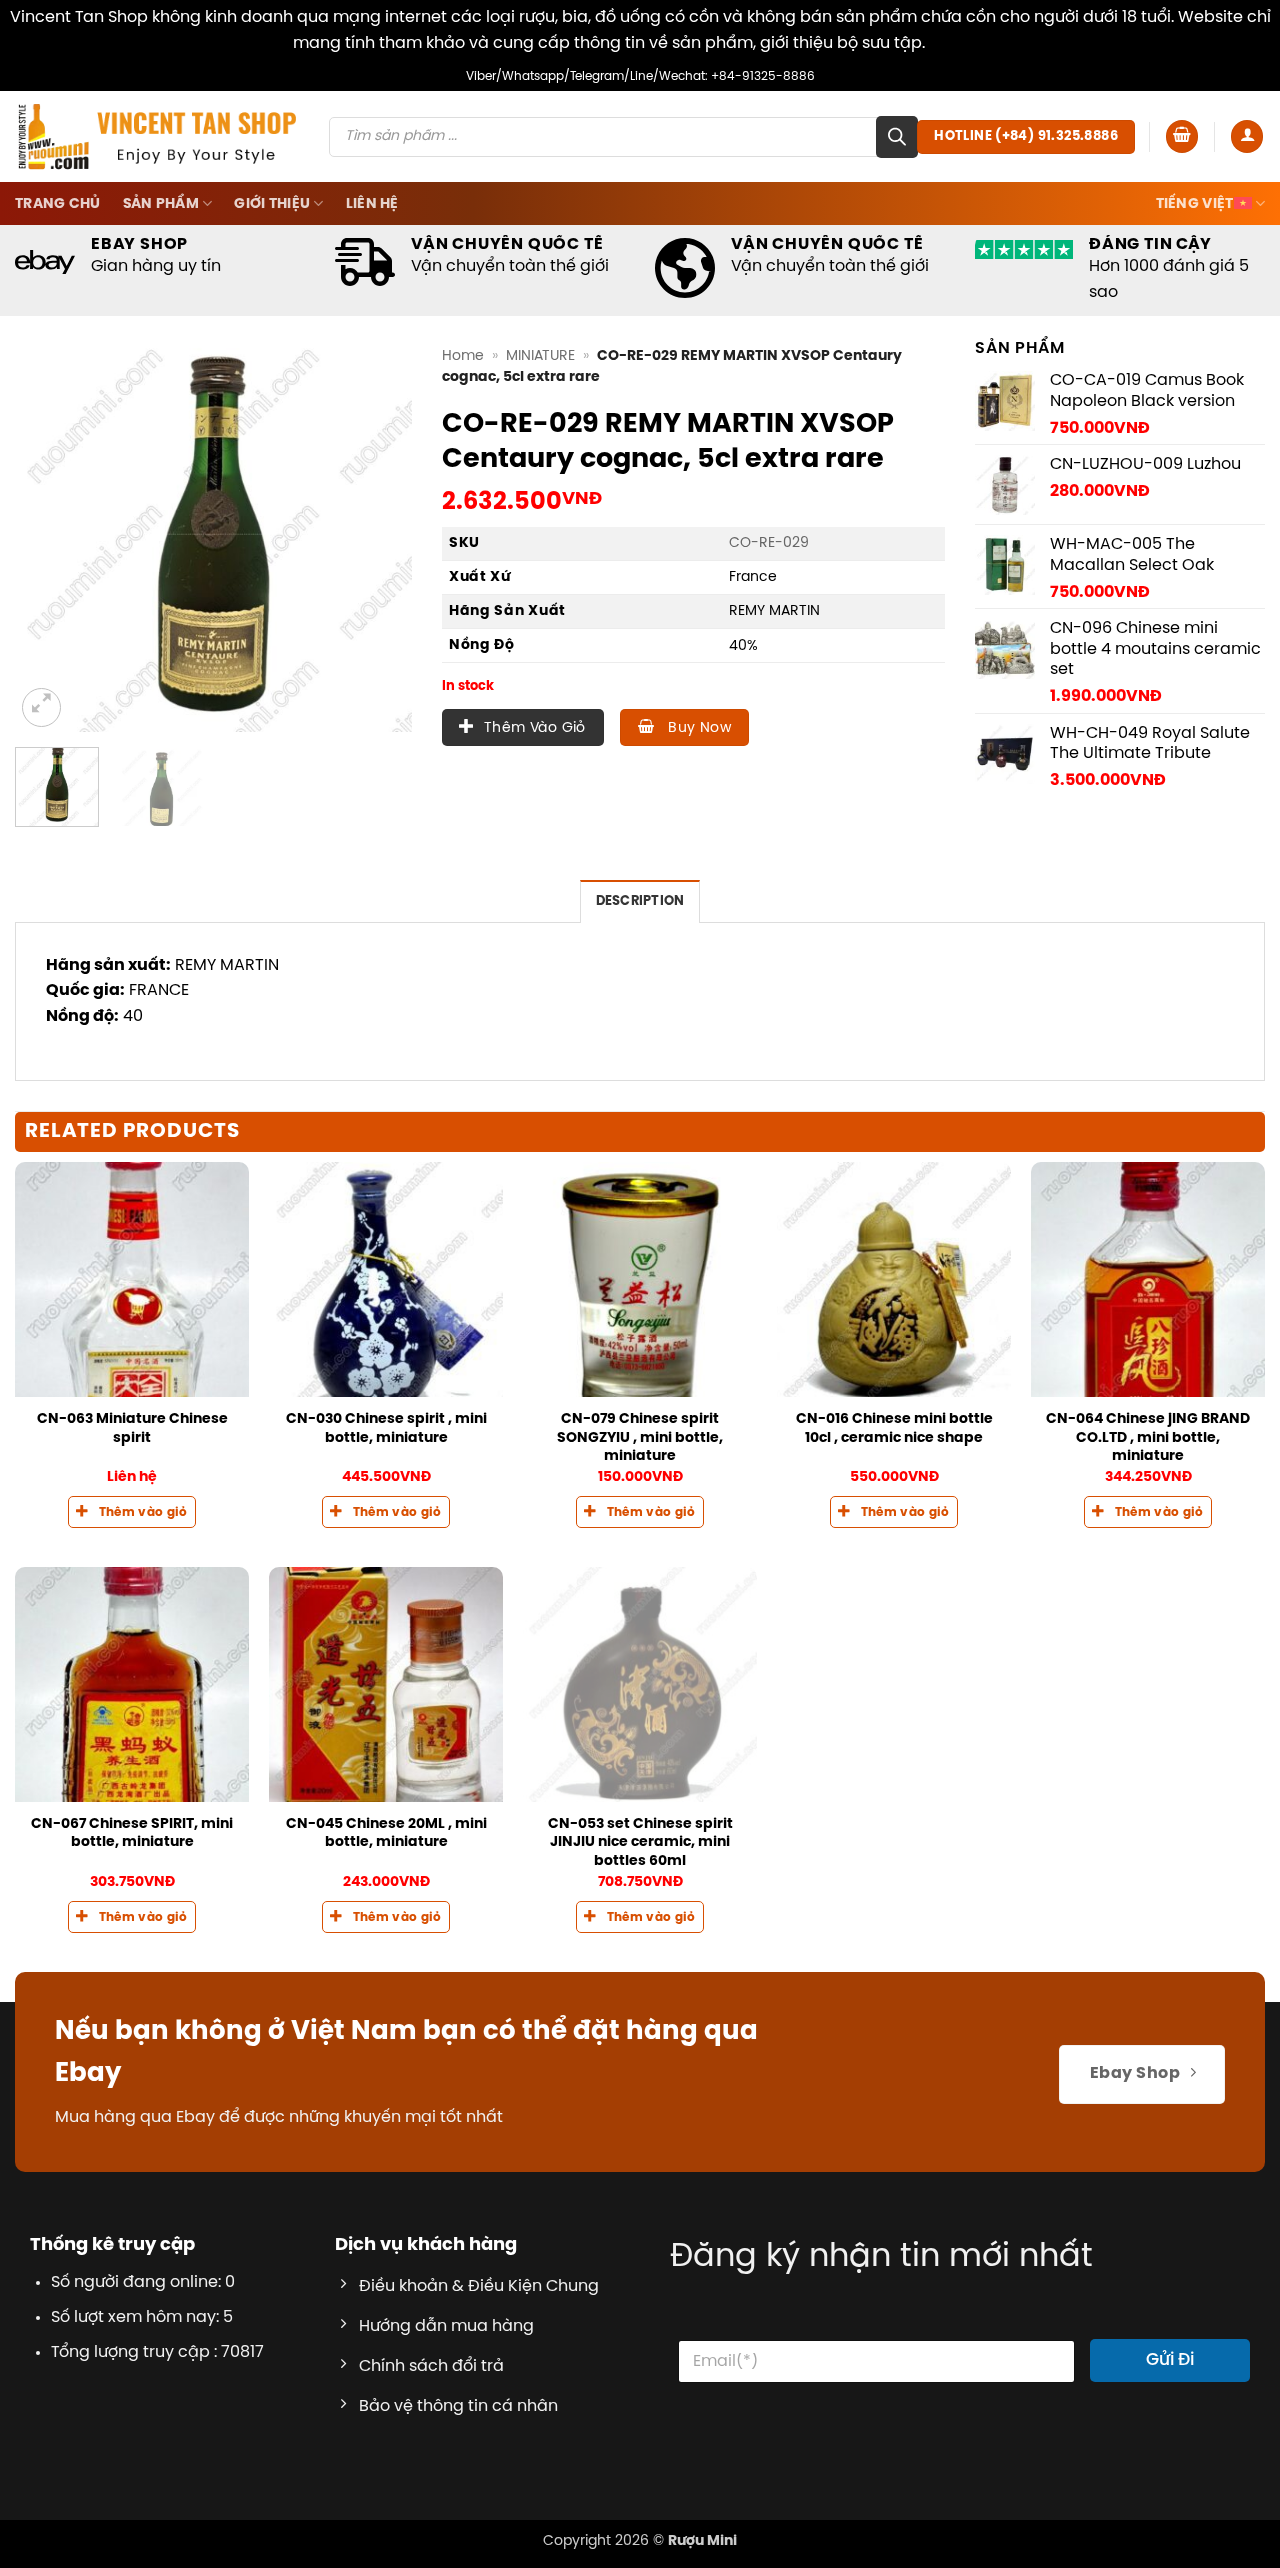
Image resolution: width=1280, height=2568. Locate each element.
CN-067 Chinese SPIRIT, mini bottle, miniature (132, 1833)
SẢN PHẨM (161, 204)
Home (463, 356)
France (753, 577)
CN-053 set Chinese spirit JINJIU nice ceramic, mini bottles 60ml (640, 1842)
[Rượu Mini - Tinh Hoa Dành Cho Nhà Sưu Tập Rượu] (157, 136)
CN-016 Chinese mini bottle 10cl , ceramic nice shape (894, 1428)
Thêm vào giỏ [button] (143, 1513)
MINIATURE (540, 356)
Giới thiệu (272, 204)
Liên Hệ (372, 204)
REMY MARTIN (774, 611)
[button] (1182, 136)
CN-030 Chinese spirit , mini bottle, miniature (386, 1428)
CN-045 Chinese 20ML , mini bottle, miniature (386, 1833)
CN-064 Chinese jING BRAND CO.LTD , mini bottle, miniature (1148, 1437)
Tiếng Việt (1195, 204)
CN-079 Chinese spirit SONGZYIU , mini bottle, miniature (640, 1437)
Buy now (697, 728)
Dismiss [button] (958, 43)
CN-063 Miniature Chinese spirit (132, 1428)
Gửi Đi (1170, 2360)
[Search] (897, 137)
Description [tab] (640, 901)
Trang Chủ (58, 204)
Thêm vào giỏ (535, 728)
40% (743, 646)
